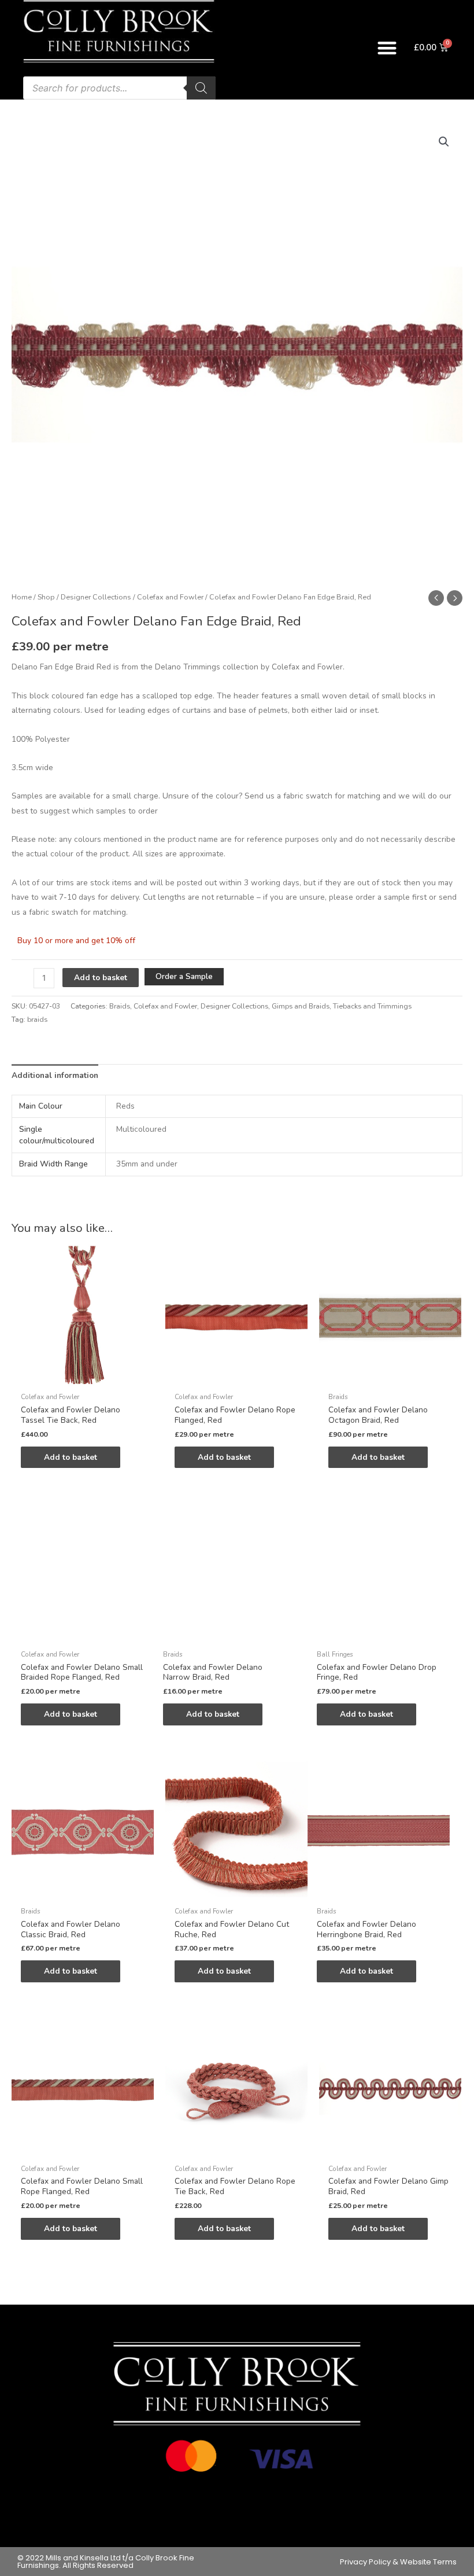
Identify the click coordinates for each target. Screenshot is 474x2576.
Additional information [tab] (55, 1075)
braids (37, 1020)
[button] (388, 48)
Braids (120, 1006)
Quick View (83, 1378)
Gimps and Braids (301, 1006)
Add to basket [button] (71, 1457)
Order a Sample (184, 976)
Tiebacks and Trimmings (372, 1006)
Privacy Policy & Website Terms (398, 2562)
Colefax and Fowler (170, 597)
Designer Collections (96, 597)
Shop (46, 597)
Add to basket (101, 978)
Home (22, 597)
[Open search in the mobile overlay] (119, 88)
